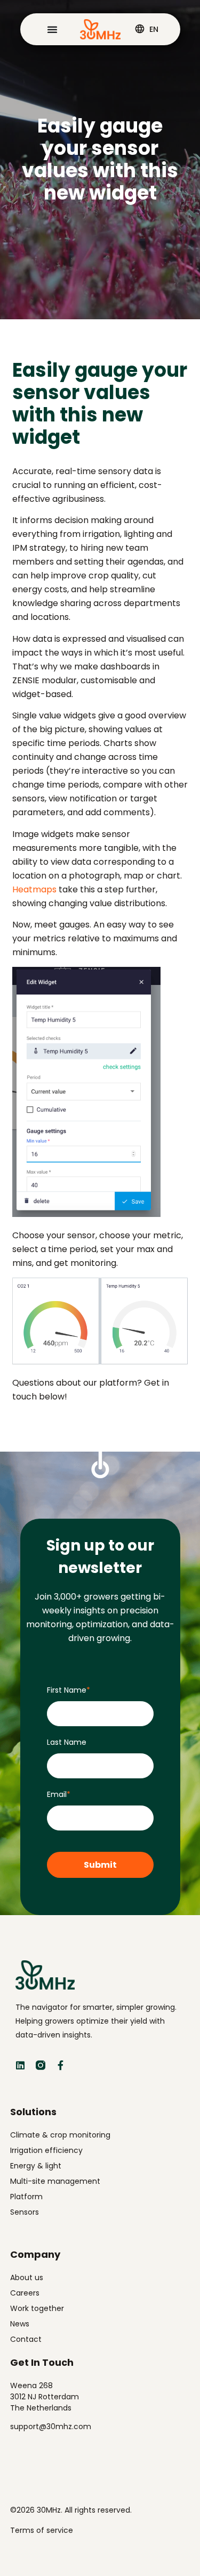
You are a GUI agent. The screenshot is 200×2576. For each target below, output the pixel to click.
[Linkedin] (20, 2065)
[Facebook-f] (61, 2065)
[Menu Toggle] (52, 29)
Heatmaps (34, 889)
